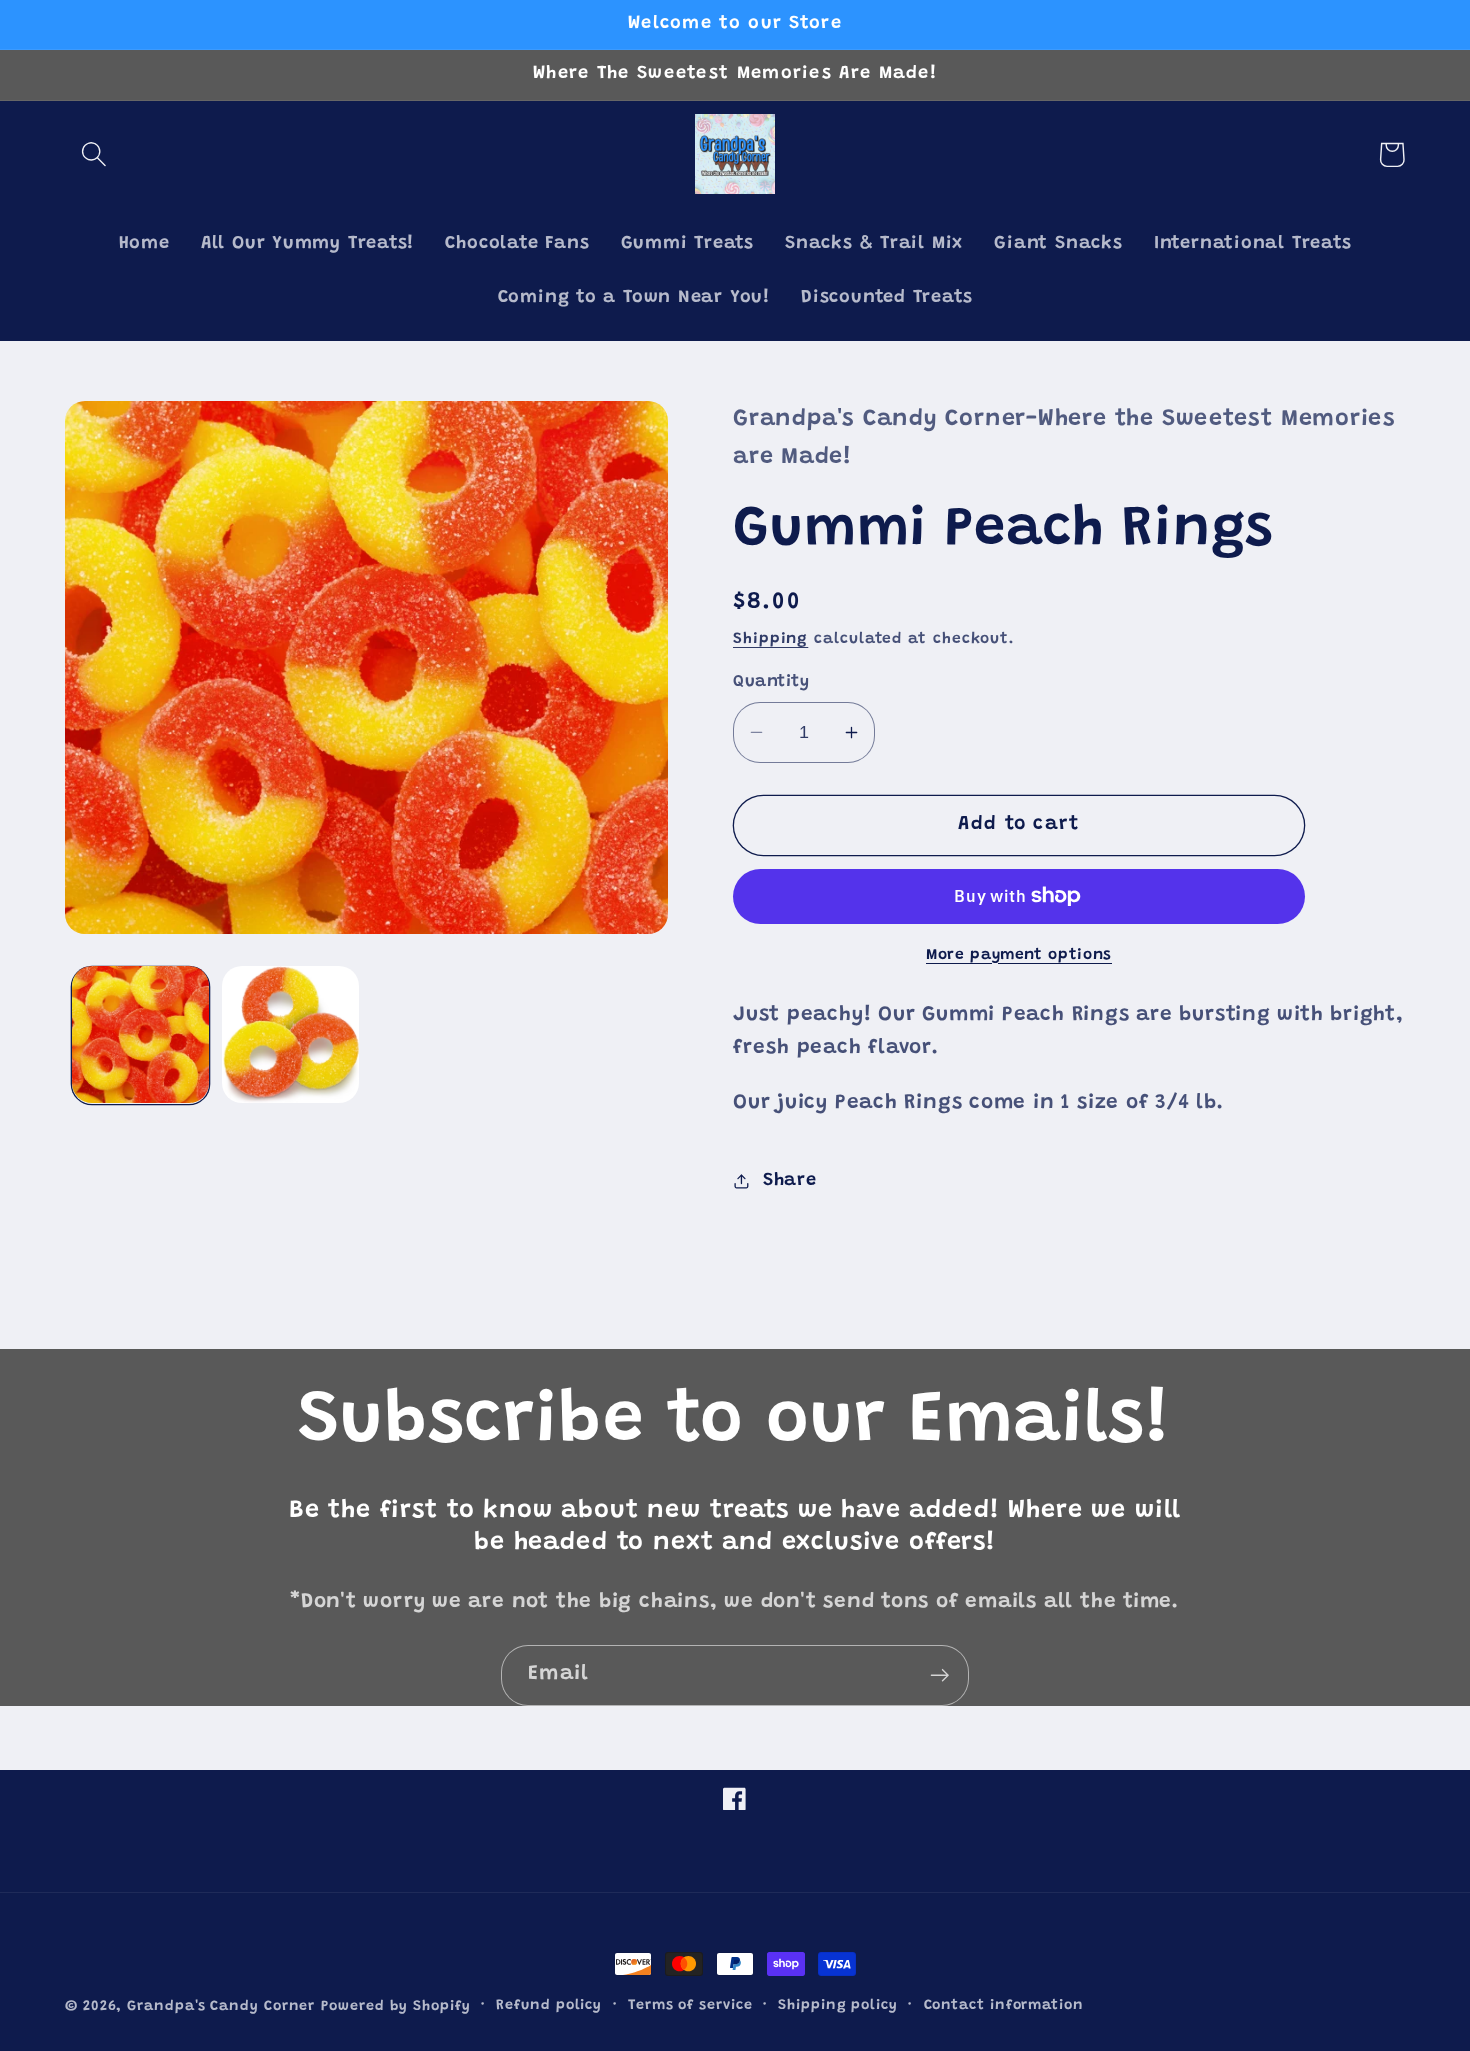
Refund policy (549, 2006)
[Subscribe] (939, 1675)
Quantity (771, 682)
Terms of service (690, 2006)
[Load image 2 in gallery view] (290, 1034)
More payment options (1019, 954)
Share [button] (790, 1180)
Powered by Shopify (395, 2007)
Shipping (770, 638)
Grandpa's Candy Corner (221, 2007)
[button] (93, 154)
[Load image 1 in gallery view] (140, 1034)
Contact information (1004, 2006)
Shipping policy (838, 2006)
